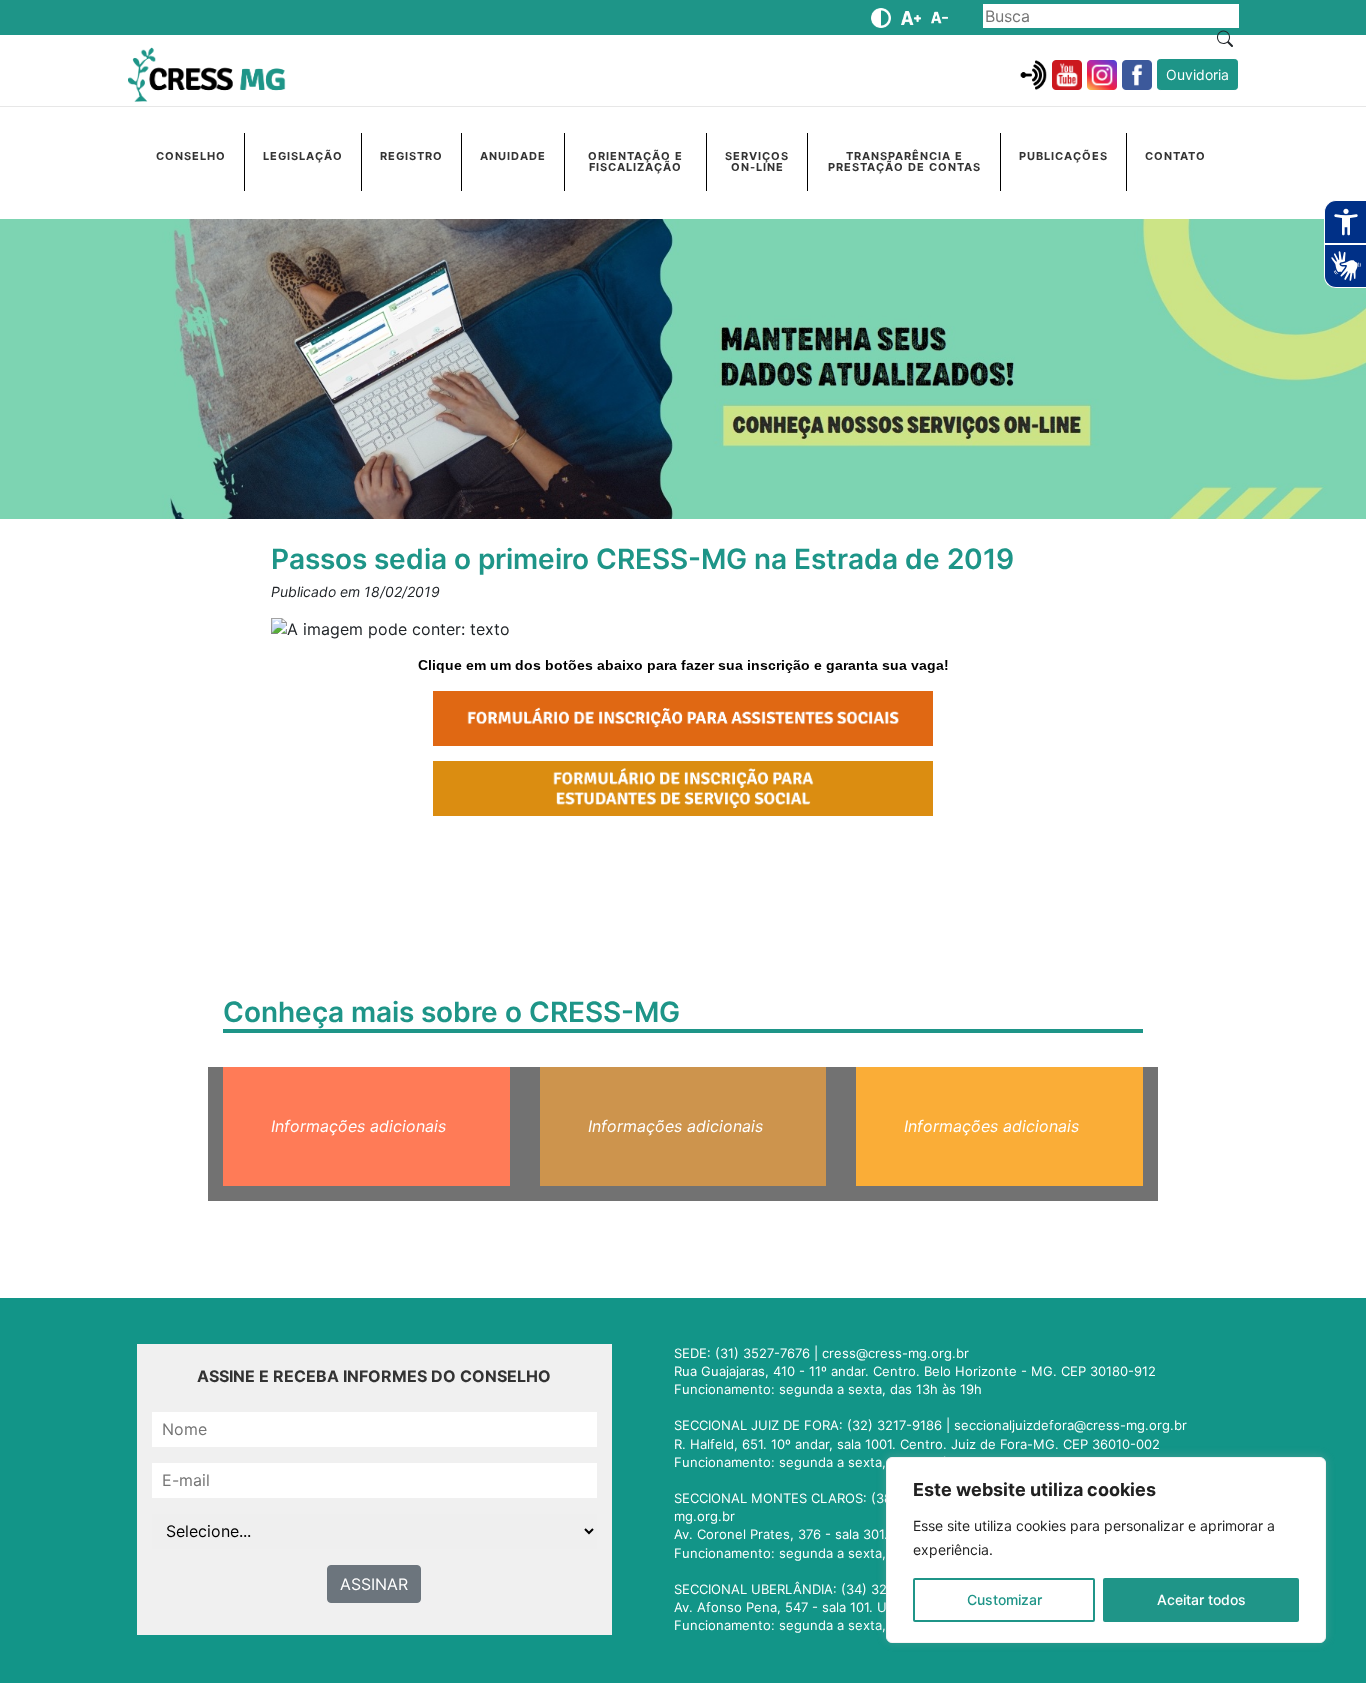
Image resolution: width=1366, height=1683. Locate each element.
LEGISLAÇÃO (303, 156)
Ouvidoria (1197, 74)
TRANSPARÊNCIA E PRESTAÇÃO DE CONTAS (904, 161)
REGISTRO (411, 156)
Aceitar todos (1201, 1599)
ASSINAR (374, 1584)
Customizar (1004, 1599)
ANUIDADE (513, 156)
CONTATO (1175, 156)
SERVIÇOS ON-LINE (757, 161)
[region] (1106, 1550)
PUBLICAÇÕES (1063, 156)
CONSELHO (191, 156)
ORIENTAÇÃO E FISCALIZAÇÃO (635, 161)
